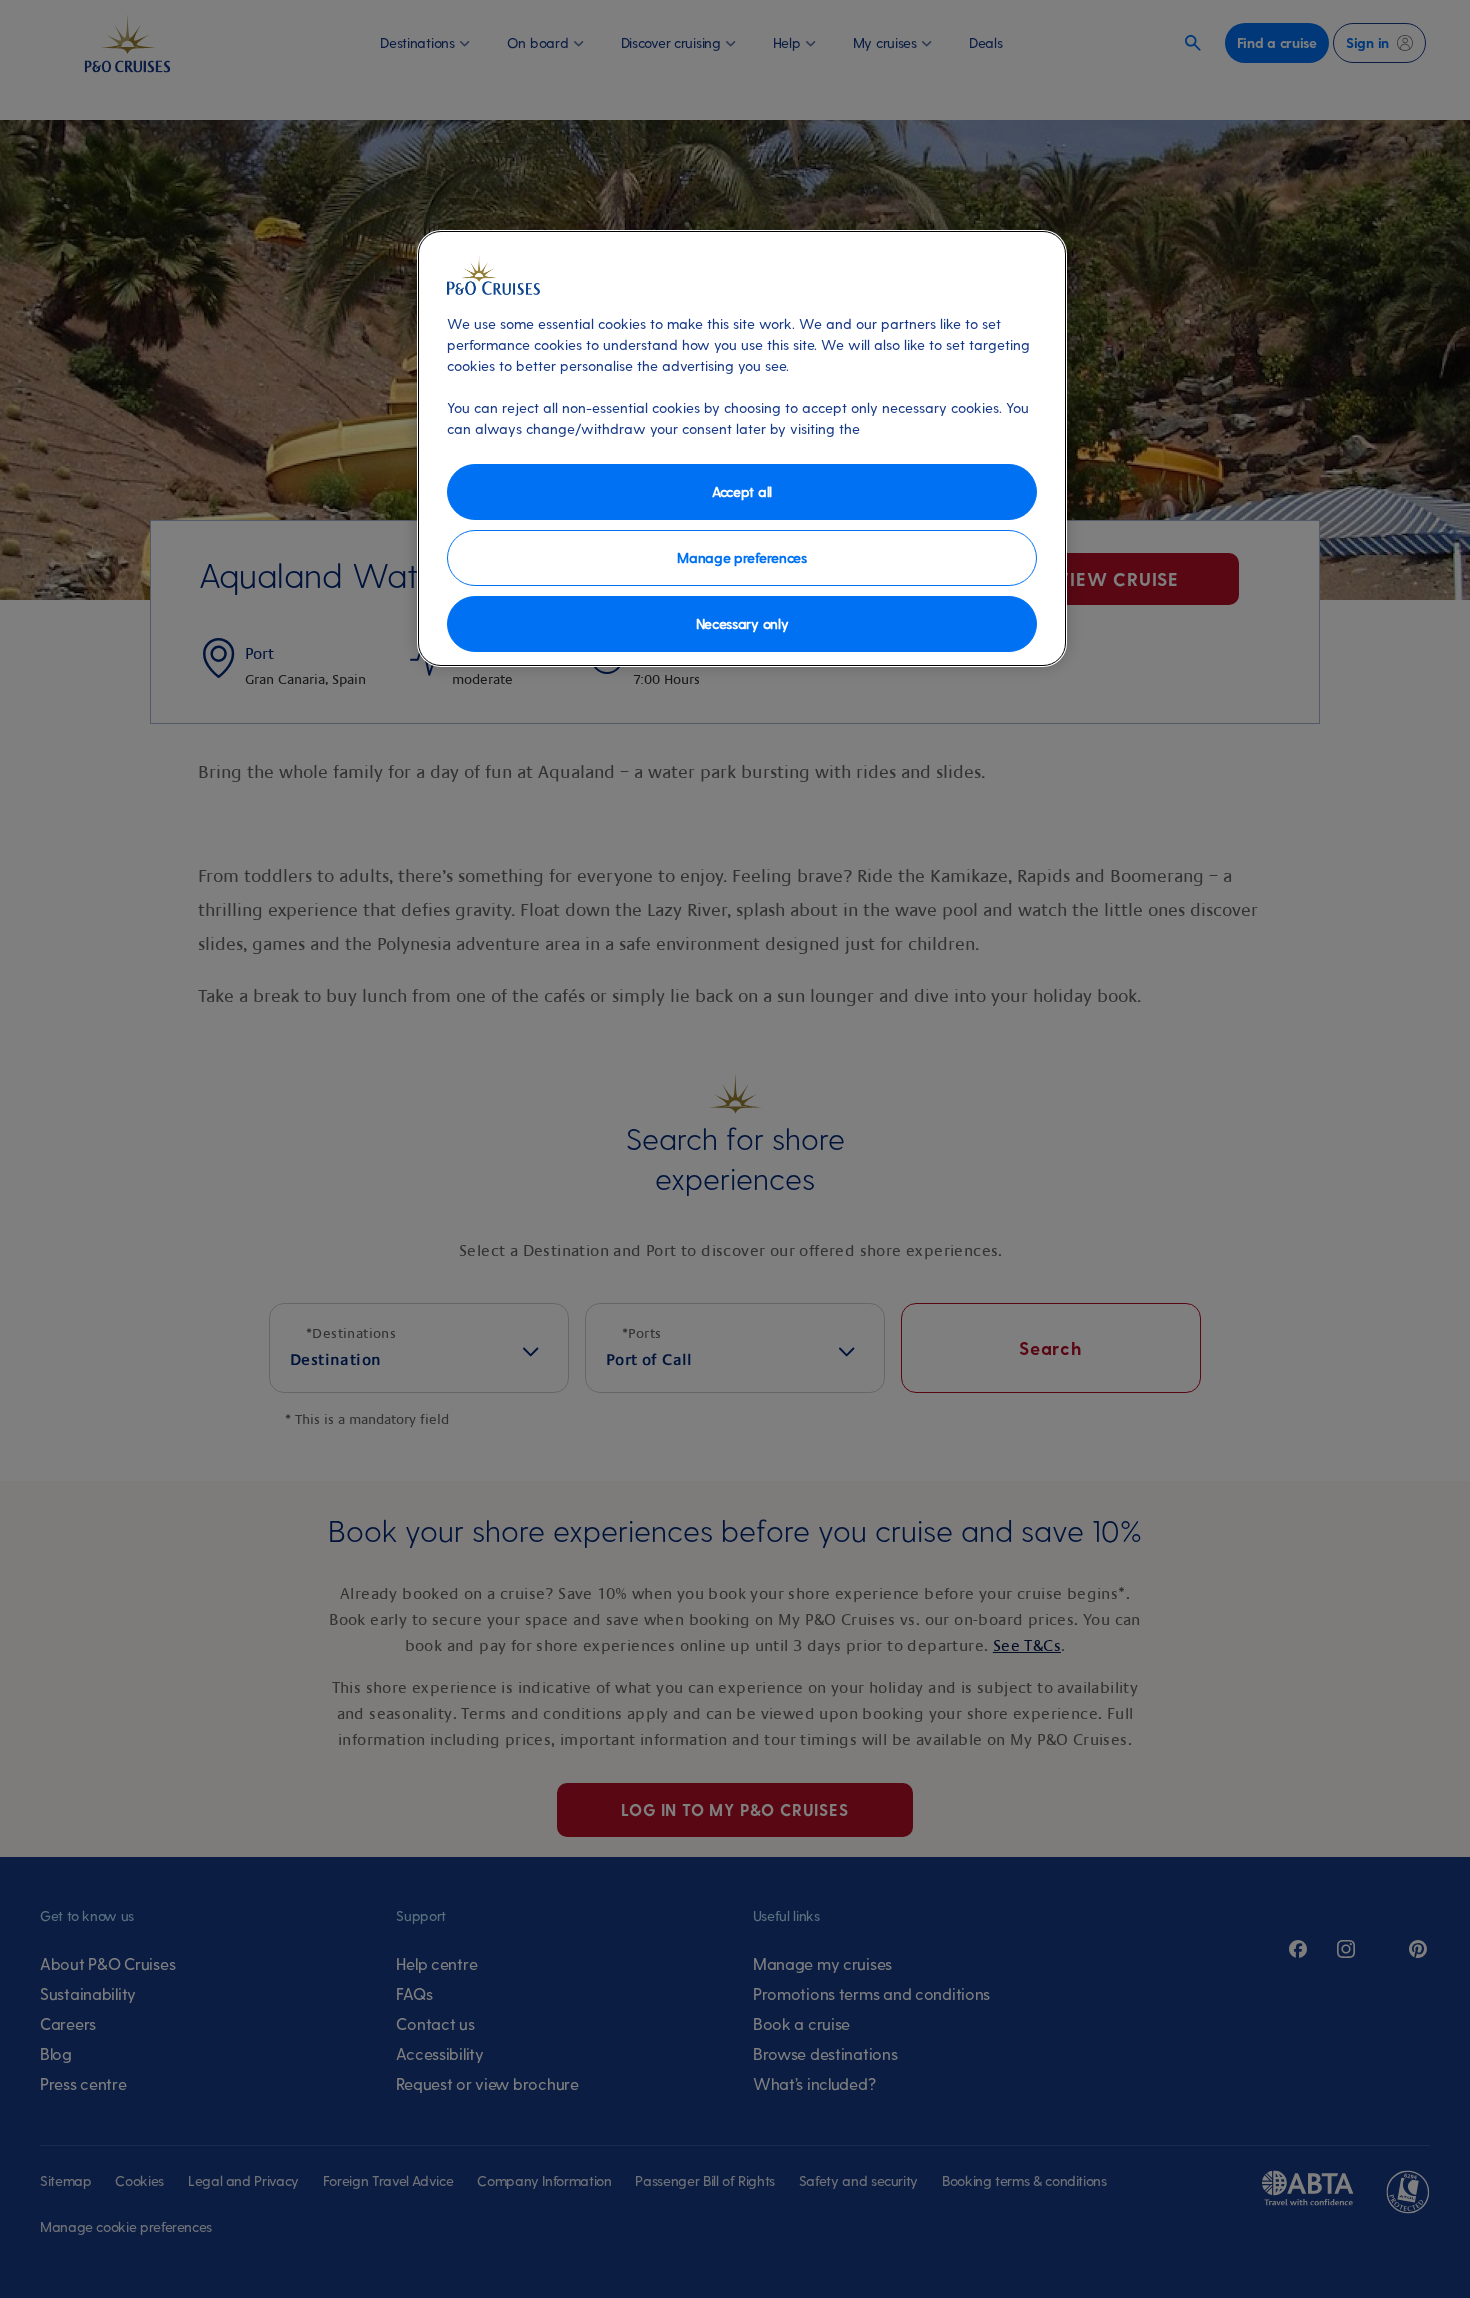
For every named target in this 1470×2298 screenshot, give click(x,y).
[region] (742, 448)
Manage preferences (741, 557)
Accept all (742, 491)
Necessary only (742, 623)
